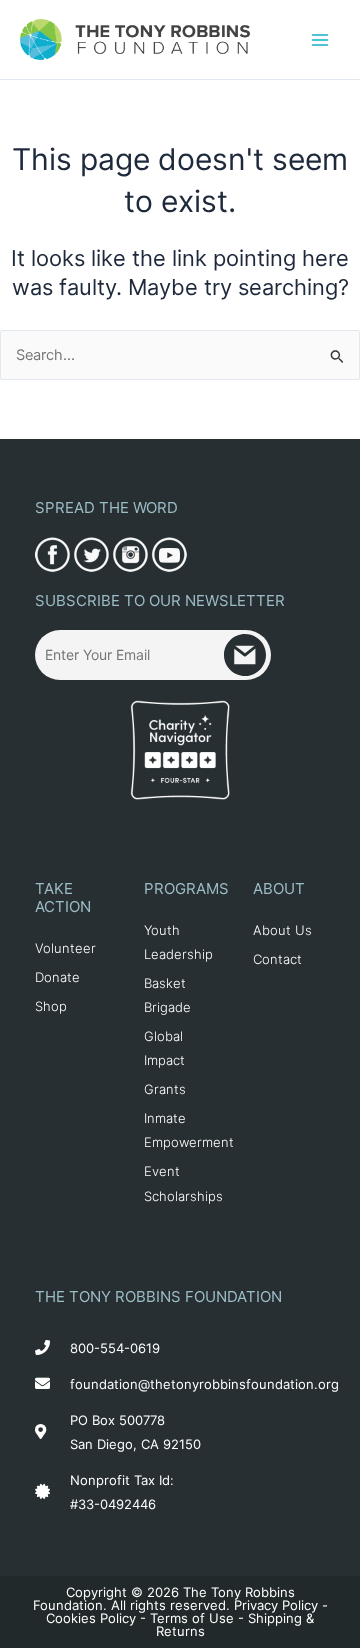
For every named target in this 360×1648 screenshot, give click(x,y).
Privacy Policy (276, 1605)
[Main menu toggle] (320, 39)
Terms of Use (192, 1618)
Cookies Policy (91, 1618)
